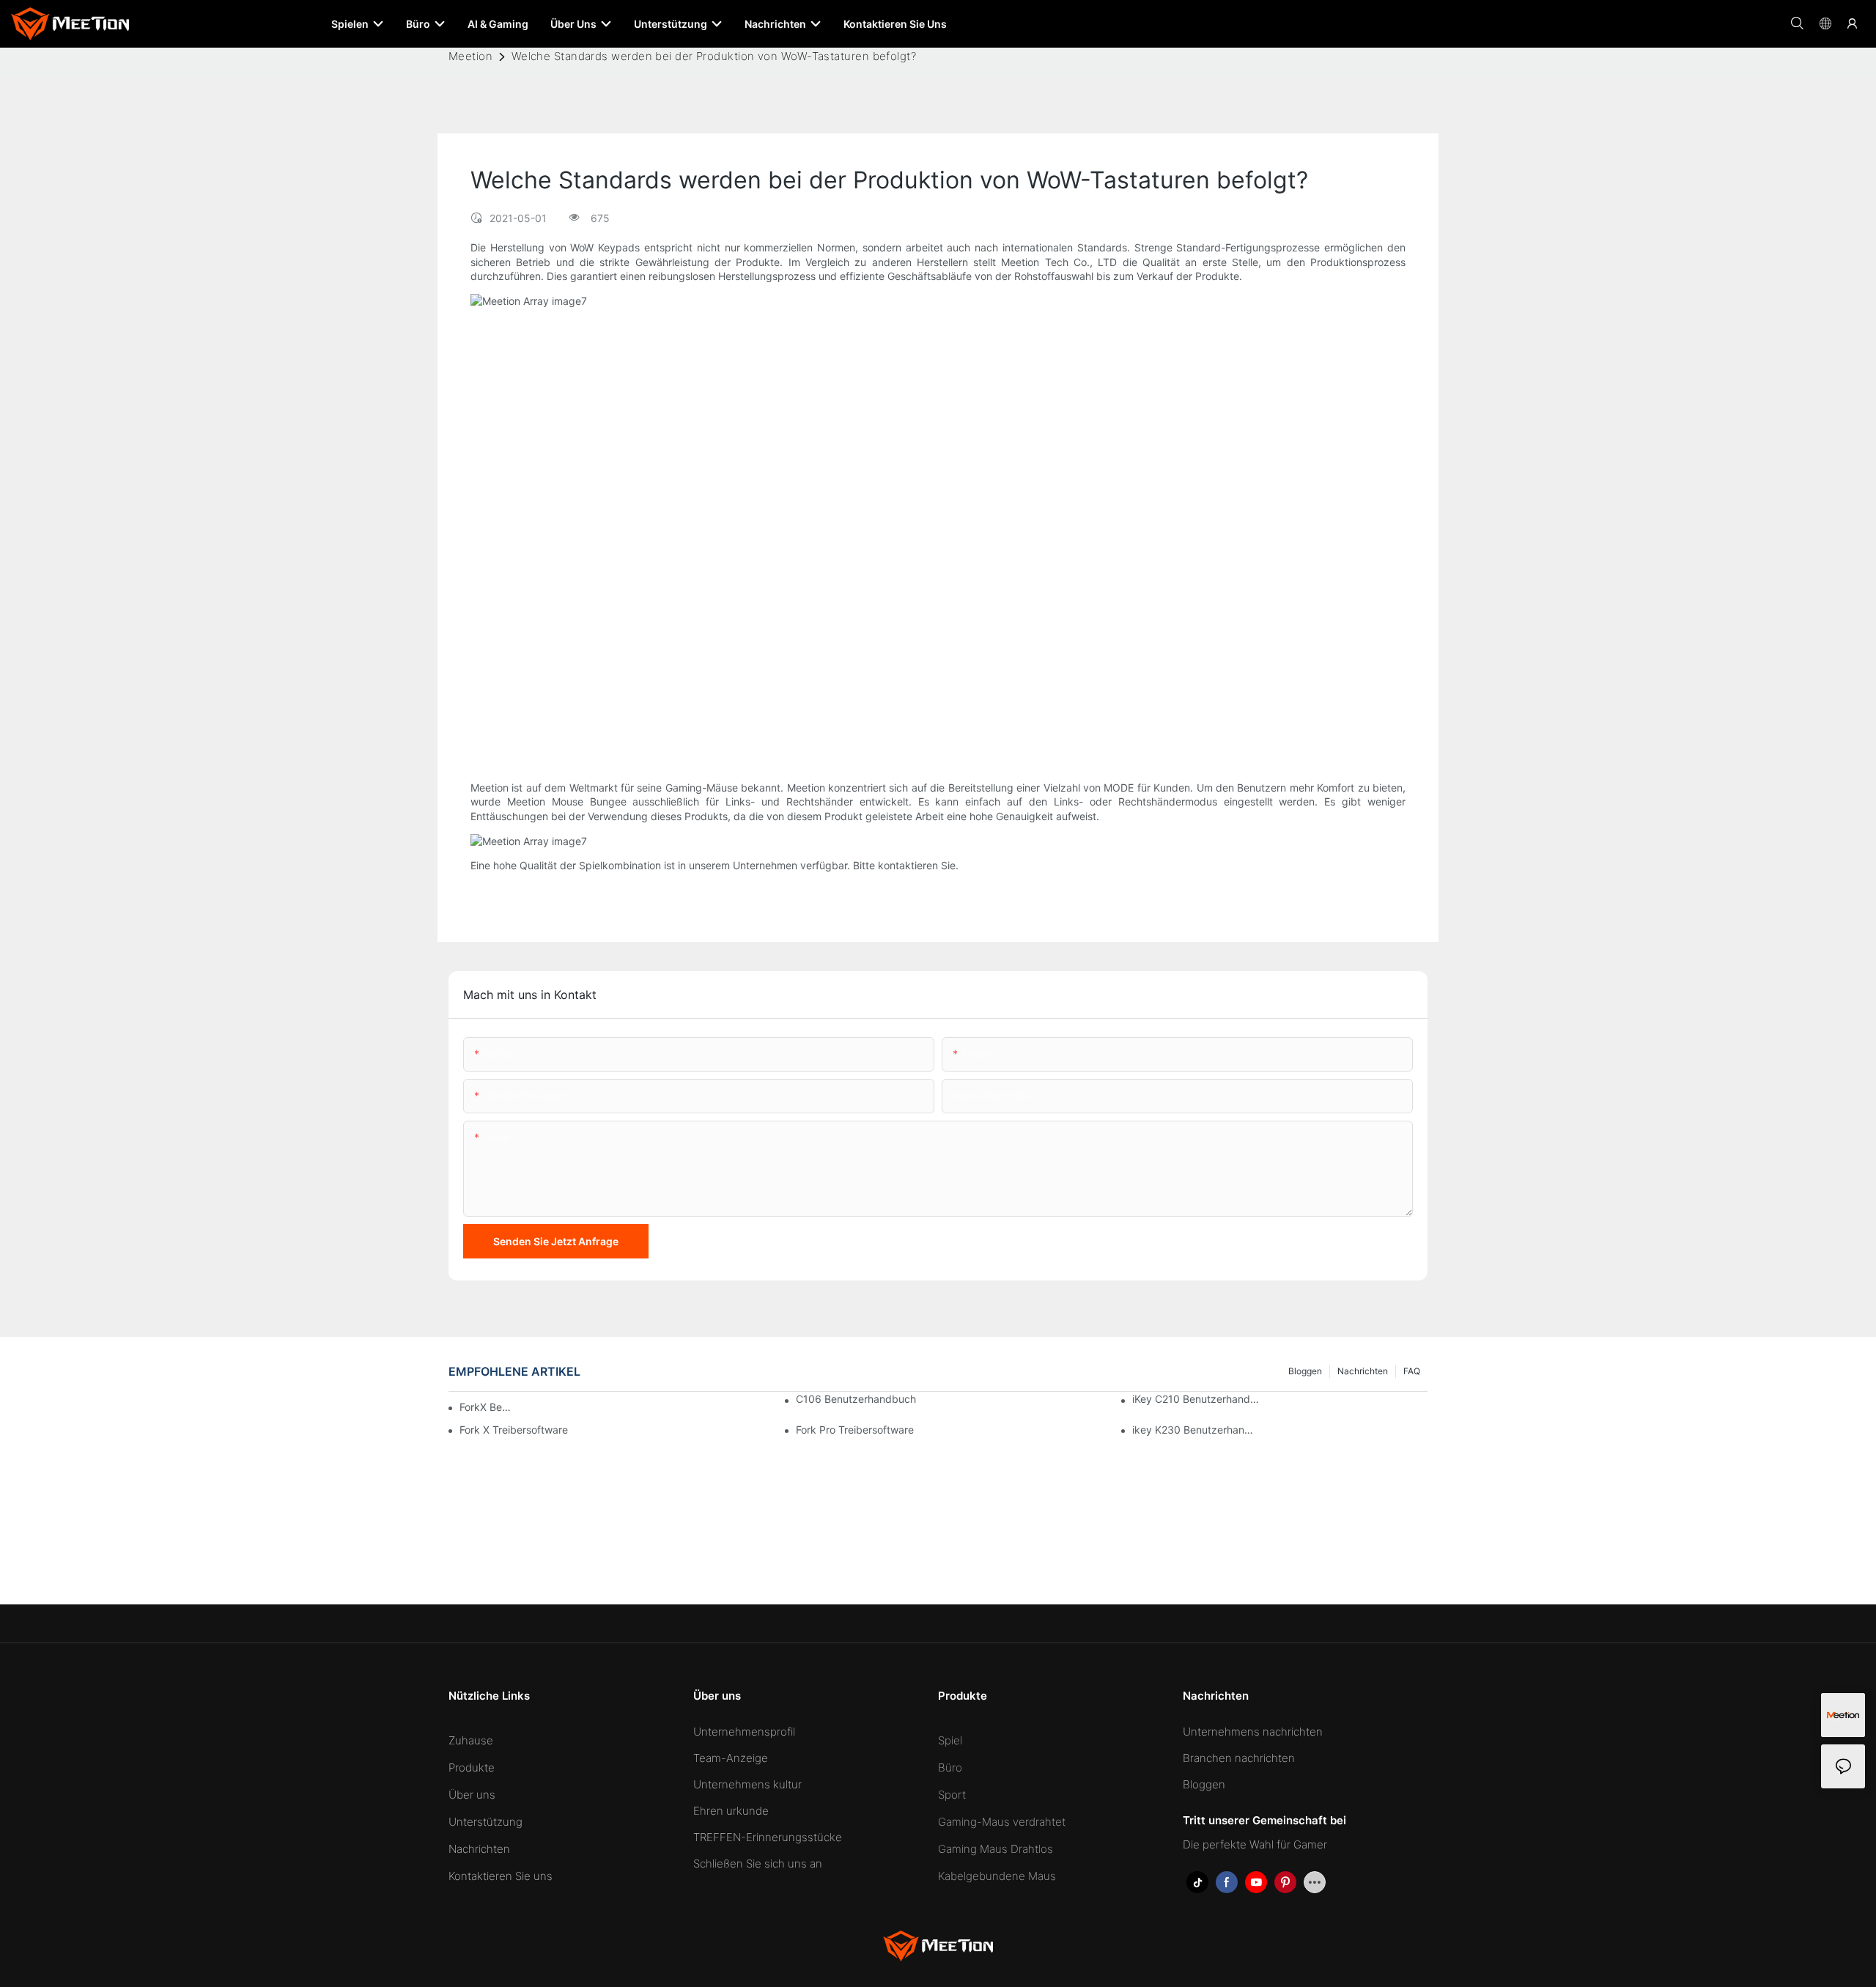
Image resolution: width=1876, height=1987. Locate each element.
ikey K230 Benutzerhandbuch (1196, 1430)
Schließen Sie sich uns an (758, 1863)
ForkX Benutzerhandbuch (487, 1407)
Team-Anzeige (731, 1758)
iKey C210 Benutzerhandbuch (1196, 1399)
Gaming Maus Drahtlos (996, 1849)
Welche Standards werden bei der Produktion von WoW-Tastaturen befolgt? (714, 56)
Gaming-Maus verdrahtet (1002, 1822)
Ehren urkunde (731, 1811)
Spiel (950, 1740)
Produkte (472, 1767)
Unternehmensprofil (744, 1732)
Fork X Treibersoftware (514, 1430)
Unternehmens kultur (747, 1784)
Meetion (470, 56)
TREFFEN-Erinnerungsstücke (768, 1837)
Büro (950, 1767)
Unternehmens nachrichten (1253, 1732)
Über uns (472, 1795)
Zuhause (471, 1740)
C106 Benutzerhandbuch (856, 1399)
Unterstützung (485, 1822)
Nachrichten (1363, 1371)
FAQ (1412, 1371)
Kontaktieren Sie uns (501, 1876)
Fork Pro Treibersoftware (855, 1430)
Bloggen (1305, 1371)
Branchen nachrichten (1239, 1758)
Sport (952, 1795)
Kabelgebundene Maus (997, 1876)
